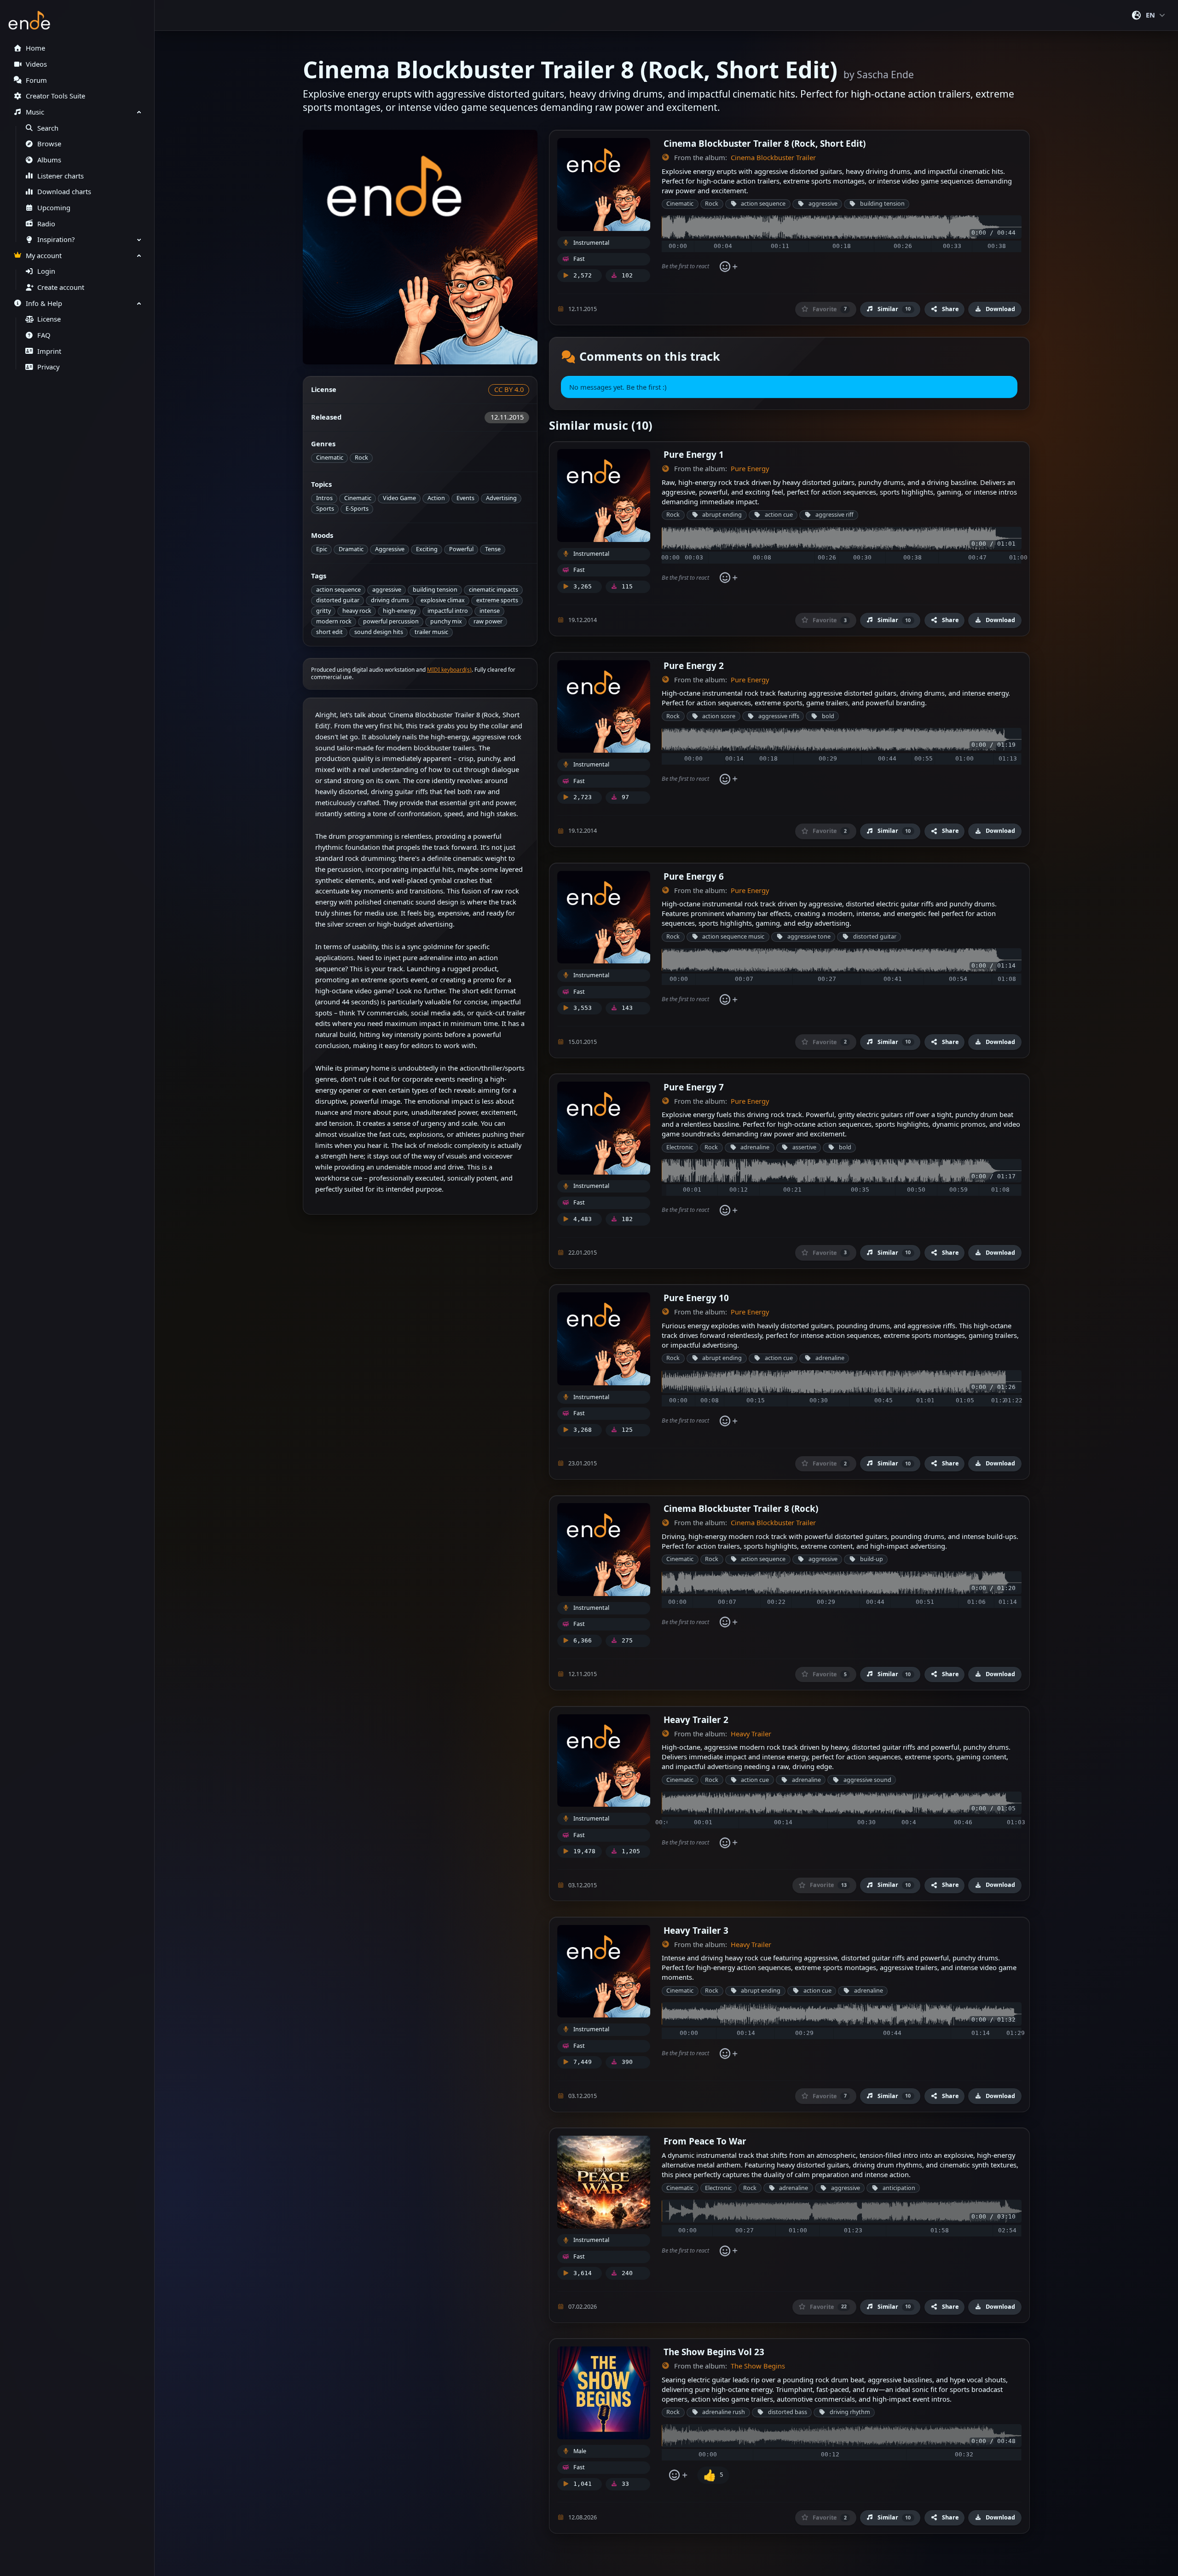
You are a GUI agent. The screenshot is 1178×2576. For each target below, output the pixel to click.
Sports (325, 509)
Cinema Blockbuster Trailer (773, 158)
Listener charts (61, 176)
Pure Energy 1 (694, 454)
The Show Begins (758, 2366)
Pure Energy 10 (696, 1298)
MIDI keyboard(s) (449, 670)
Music (35, 112)
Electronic (680, 1147)
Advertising (501, 498)
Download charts (64, 192)
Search (48, 128)
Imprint (49, 351)
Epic (322, 549)
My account (44, 256)
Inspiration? (56, 239)
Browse (49, 144)
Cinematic (330, 458)
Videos (36, 64)
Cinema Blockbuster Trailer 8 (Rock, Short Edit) (765, 143)
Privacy (48, 367)
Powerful (461, 549)
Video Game (399, 498)
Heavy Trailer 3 (696, 1930)
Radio (46, 224)
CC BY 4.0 (509, 389)
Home (35, 48)
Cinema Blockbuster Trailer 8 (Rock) (741, 1508)
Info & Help (44, 303)
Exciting (427, 549)
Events (465, 498)
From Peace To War (705, 2141)
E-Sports (357, 509)
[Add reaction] (728, 267)
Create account (61, 287)
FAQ (44, 335)
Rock (361, 458)
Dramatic (351, 549)
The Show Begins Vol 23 (714, 2352)
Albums (49, 160)
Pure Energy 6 (694, 876)
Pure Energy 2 (694, 666)
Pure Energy (750, 469)
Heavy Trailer (751, 1734)
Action (436, 498)
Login (46, 271)
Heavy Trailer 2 (696, 1720)
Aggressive (390, 549)
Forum (36, 80)
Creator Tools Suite (55, 96)
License (49, 319)
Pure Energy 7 (694, 1087)
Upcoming (54, 208)
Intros (324, 498)
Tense (493, 549)
